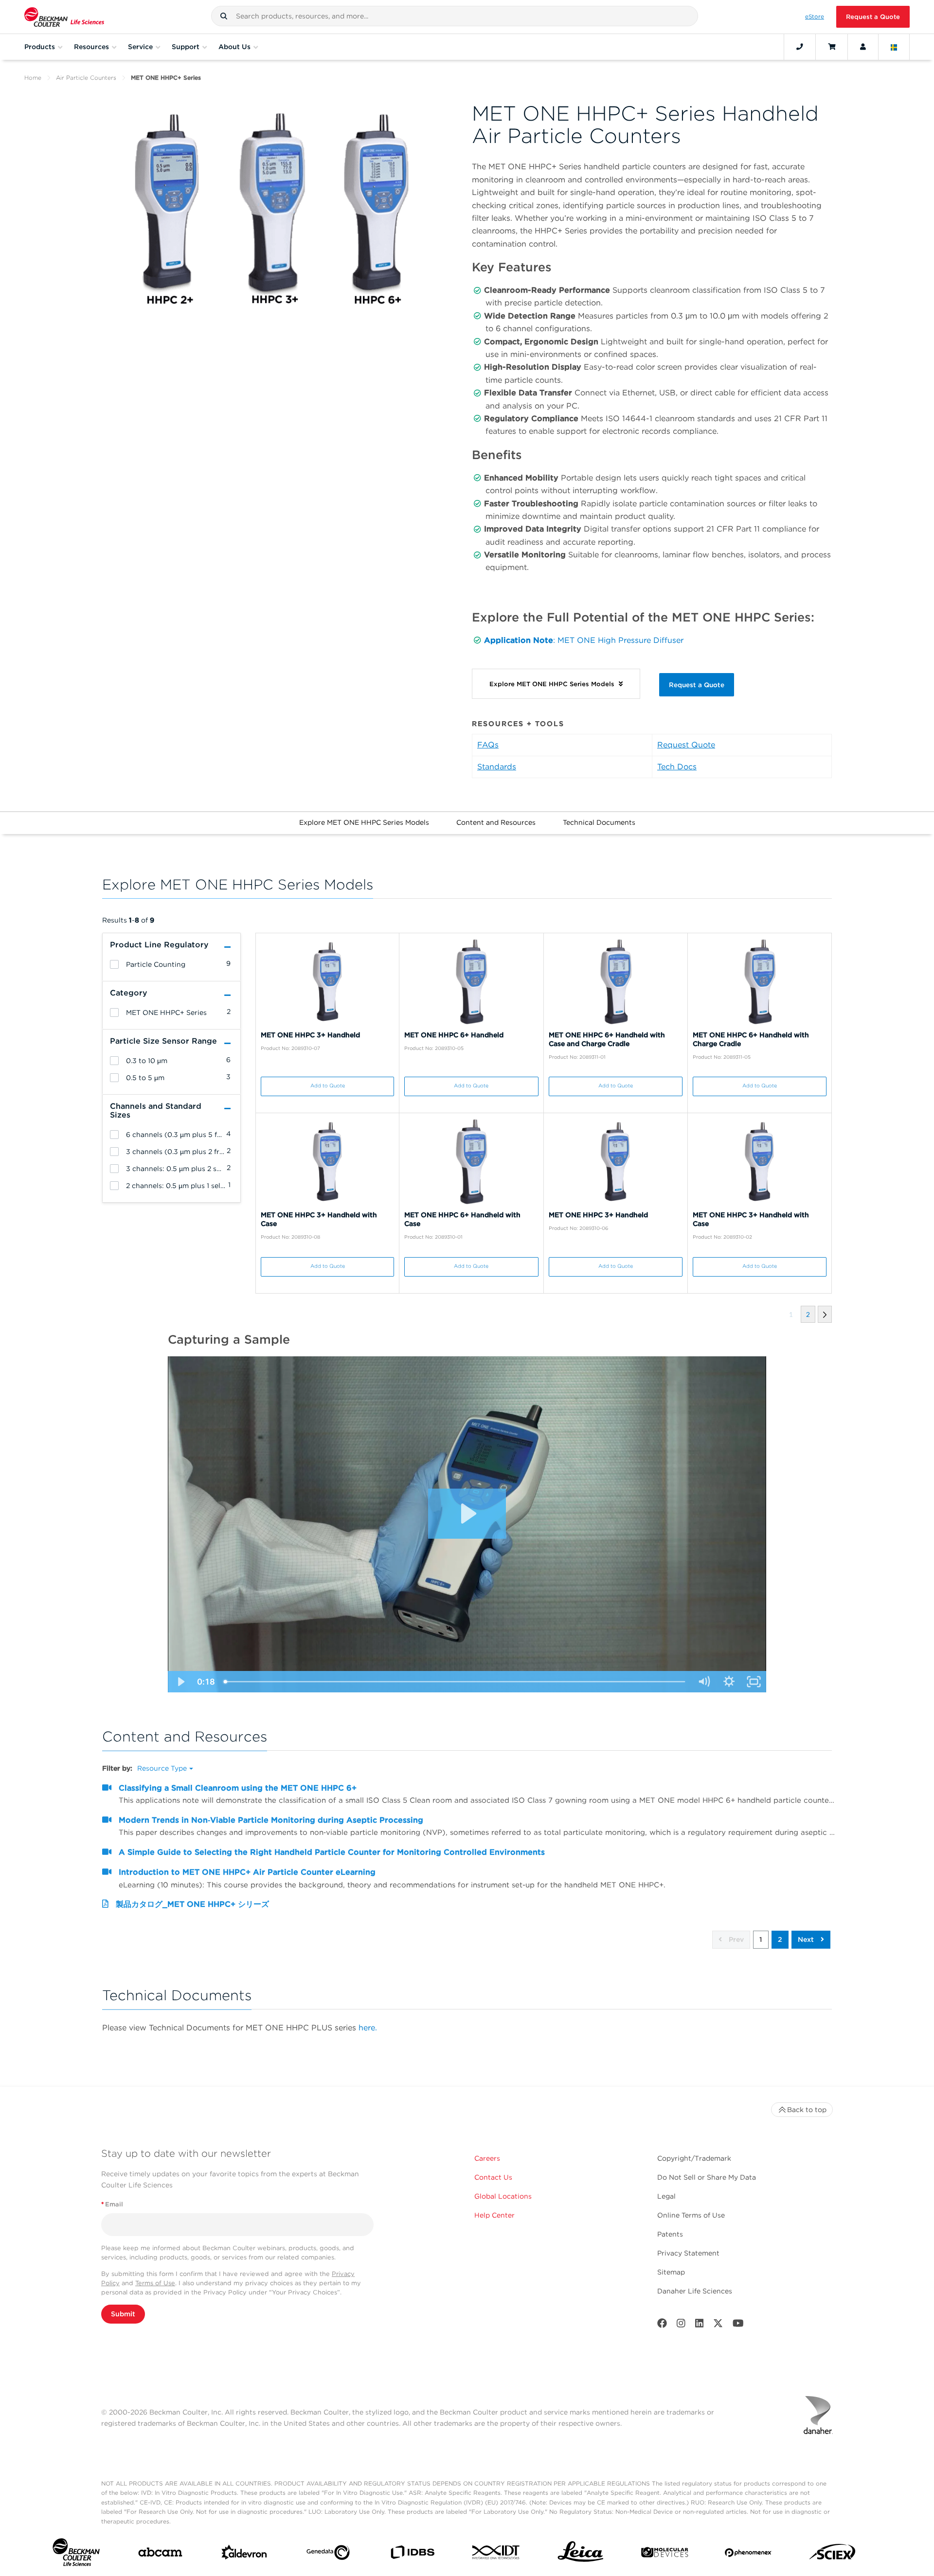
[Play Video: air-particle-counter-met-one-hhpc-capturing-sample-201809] (467, 1513)
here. (368, 2028)
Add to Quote (328, 1086)
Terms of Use (155, 2283)
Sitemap (671, 2272)
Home (33, 78)
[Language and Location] (894, 47)
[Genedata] (328, 2555)
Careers (487, 2158)
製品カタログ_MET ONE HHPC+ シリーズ (192, 1904)
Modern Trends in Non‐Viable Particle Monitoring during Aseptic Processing (271, 1820)
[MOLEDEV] (665, 2554)
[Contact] (800, 47)
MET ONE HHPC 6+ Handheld (454, 1035)
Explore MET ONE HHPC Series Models (364, 822)
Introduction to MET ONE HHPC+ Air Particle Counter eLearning (247, 1872)
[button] (224, 16)
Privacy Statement (688, 2253)
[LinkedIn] (700, 2325)
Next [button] (807, 1939)
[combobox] (455, 16)
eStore (815, 17)
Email (112, 2204)
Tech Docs (677, 767)
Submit (123, 2314)
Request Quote (686, 745)
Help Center (494, 2215)
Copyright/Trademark (694, 2158)
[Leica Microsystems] (581, 2554)
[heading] (114, 964)
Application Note (519, 640)
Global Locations (503, 2196)
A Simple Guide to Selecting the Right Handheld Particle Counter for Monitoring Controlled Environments (332, 1852)
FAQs (488, 745)
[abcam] (160, 2554)
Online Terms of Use (691, 2215)
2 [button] (780, 1939)
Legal (666, 2196)
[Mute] (704, 1682)
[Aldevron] (244, 2555)
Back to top (807, 2110)
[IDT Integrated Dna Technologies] (496, 2554)
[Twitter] (718, 2325)
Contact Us (493, 2177)
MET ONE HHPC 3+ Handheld (310, 1035)
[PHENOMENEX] (748, 2554)
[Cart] (832, 47)
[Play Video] (180, 1682)
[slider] (455, 1682)
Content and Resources (496, 822)
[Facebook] (662, 2325)
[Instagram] (681, 2325)
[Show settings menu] (729, 1682)
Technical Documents (599, 822)
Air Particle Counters (86, 78)
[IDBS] (412, 2554)
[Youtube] (738, 2325)
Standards (497, 767)
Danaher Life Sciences (695, 2291)
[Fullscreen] (754, 1682)
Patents (670, 2234)
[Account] (863, 47)
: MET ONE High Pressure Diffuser (618, 640)
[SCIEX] (833, 2554)
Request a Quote (873, 17)
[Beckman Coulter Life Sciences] (64, 17)
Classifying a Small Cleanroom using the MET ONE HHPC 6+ (238, 1788)
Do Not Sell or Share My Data (707, 2177)
